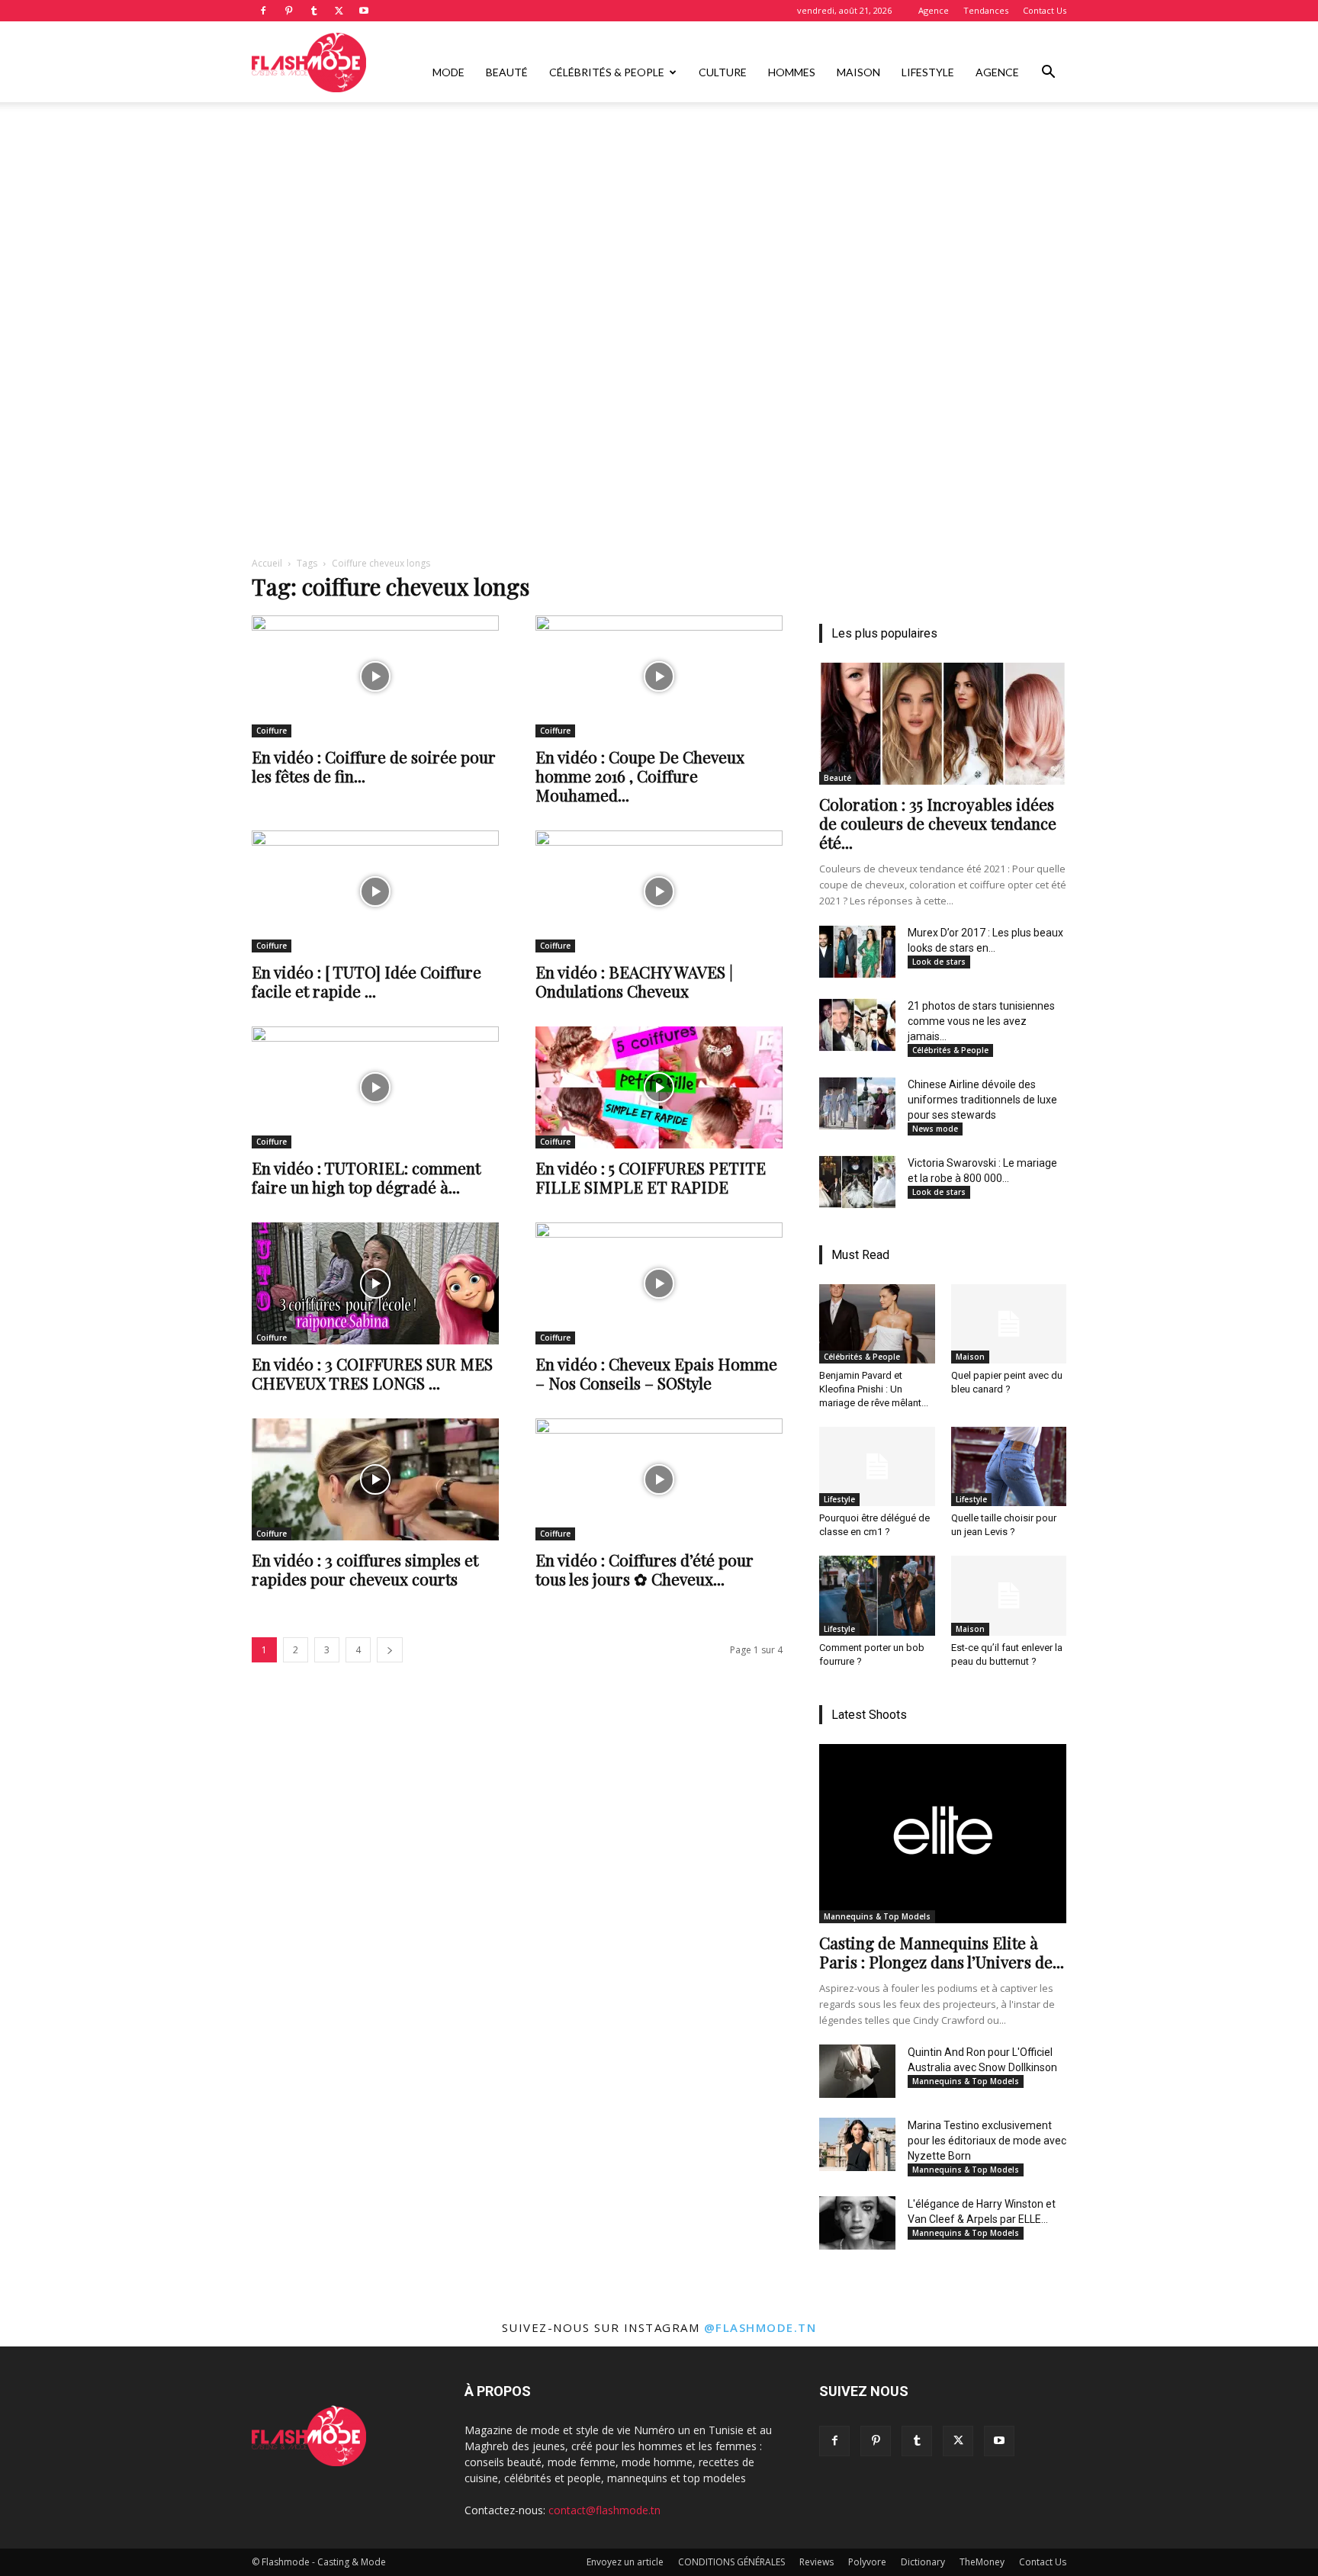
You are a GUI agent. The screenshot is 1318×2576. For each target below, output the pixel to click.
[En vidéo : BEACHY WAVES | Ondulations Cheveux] (659, 891)
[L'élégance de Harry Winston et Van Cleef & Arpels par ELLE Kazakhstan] (857, 2223)
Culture (723, 72)
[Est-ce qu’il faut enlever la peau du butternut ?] (1009, 1595)
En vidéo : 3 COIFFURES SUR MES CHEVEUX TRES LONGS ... (372, 1373)
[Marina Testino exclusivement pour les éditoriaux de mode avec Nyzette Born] (857, 2144)
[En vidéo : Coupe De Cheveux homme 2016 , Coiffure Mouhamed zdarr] (659, 676)
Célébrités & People (607, 72)
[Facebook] (263, 11)
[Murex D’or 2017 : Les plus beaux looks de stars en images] (857, 952)
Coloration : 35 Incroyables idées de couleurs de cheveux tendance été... (938, 823)
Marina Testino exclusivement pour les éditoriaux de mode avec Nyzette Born (987, 2141)
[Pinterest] (288, 11)
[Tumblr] (313, 11)
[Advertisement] (659, 216)
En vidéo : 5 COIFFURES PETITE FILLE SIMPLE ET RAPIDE (651, 1177)
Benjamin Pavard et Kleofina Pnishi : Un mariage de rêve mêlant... (874, 1389)
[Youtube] (364, 11)
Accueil (267, 563)
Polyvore (867, 2562)
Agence (934, 10)
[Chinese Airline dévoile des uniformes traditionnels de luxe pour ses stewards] (857, 1103)
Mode (448, 72)
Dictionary (923, 2562)
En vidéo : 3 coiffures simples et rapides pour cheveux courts (365, 1569)
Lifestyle (928, 72)
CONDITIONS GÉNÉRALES (731, 2562)
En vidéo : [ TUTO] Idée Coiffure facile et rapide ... (366, 981)
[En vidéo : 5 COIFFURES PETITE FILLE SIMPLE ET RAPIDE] (659, 1087)
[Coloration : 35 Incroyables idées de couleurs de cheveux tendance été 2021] (943, 724)
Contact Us (1045, 10)
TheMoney (982, 2562)
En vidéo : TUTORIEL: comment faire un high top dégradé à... (366, 1177)
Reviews (817, 2562)
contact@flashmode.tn (604, 2510)
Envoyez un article (625, 2562)
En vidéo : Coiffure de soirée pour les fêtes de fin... (374, 766)
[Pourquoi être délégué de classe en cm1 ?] (877, 1466)
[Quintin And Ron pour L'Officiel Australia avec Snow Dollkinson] (857, 2071)
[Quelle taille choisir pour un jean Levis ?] (1009, 1466)
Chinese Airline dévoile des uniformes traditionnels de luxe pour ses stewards (982, 1100)
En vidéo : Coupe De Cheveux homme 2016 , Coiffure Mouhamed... (640, 776)
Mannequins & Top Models (877, 1916)
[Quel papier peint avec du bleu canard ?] (1009, 1324)
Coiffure (272, 731)
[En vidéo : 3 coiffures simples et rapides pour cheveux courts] (375, 1479)
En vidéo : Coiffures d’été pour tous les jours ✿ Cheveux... (645, 1569)
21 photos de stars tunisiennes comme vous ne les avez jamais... (981, 1021)
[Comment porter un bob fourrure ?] (877, 1595)
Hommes (792, 72)
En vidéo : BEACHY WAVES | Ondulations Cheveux (634, 981)
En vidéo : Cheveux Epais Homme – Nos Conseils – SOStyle (656, 1373)
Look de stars (939, 962)
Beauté (507, 72)
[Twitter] (339, 11)
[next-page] (390, 1650)
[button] (1048, 74)
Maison (858, 72)
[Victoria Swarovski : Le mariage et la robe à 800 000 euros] (857, 1182)
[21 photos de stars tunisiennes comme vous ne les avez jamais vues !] (857, 1025)
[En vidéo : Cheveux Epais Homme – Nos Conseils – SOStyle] (659, 1283)
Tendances (986, 10)
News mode (935, 1129)
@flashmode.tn (760, 2327)
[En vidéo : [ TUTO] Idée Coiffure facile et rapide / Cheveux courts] (375, 891)
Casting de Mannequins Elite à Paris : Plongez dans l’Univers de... (942, 1952)
